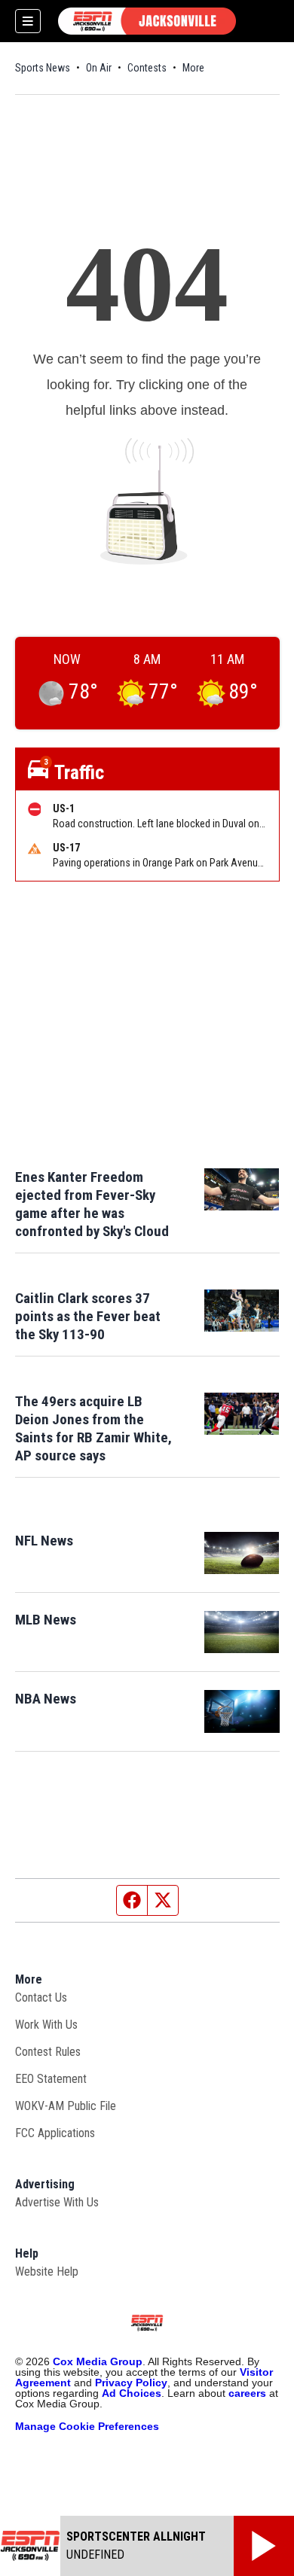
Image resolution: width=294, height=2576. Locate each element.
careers (247, 2393)
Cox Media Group (98, 2361)
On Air (99, 68)
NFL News (44, 1541)
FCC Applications (55, 2133)
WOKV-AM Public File (66, 2106)
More (193, 68)
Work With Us (46, 2025)
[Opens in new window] (242, 1553)
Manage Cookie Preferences (87, 2426)
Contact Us (41, 1997)
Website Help (47, 2272)
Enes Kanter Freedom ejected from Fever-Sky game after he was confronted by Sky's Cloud (92, 1204)
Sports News (43, 68)
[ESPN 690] (147, 21)
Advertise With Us (57, 2202)
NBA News (46, 1699)
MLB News (46, 1620)
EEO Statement (51, 2079)
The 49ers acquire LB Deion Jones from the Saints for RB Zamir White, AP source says (93, 1428)
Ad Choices (132, 2393)
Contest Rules (48, 2052)
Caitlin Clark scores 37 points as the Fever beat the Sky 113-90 (88, 1316)
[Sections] (28, 21)
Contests (147, 68)
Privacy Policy (131, 2383)
